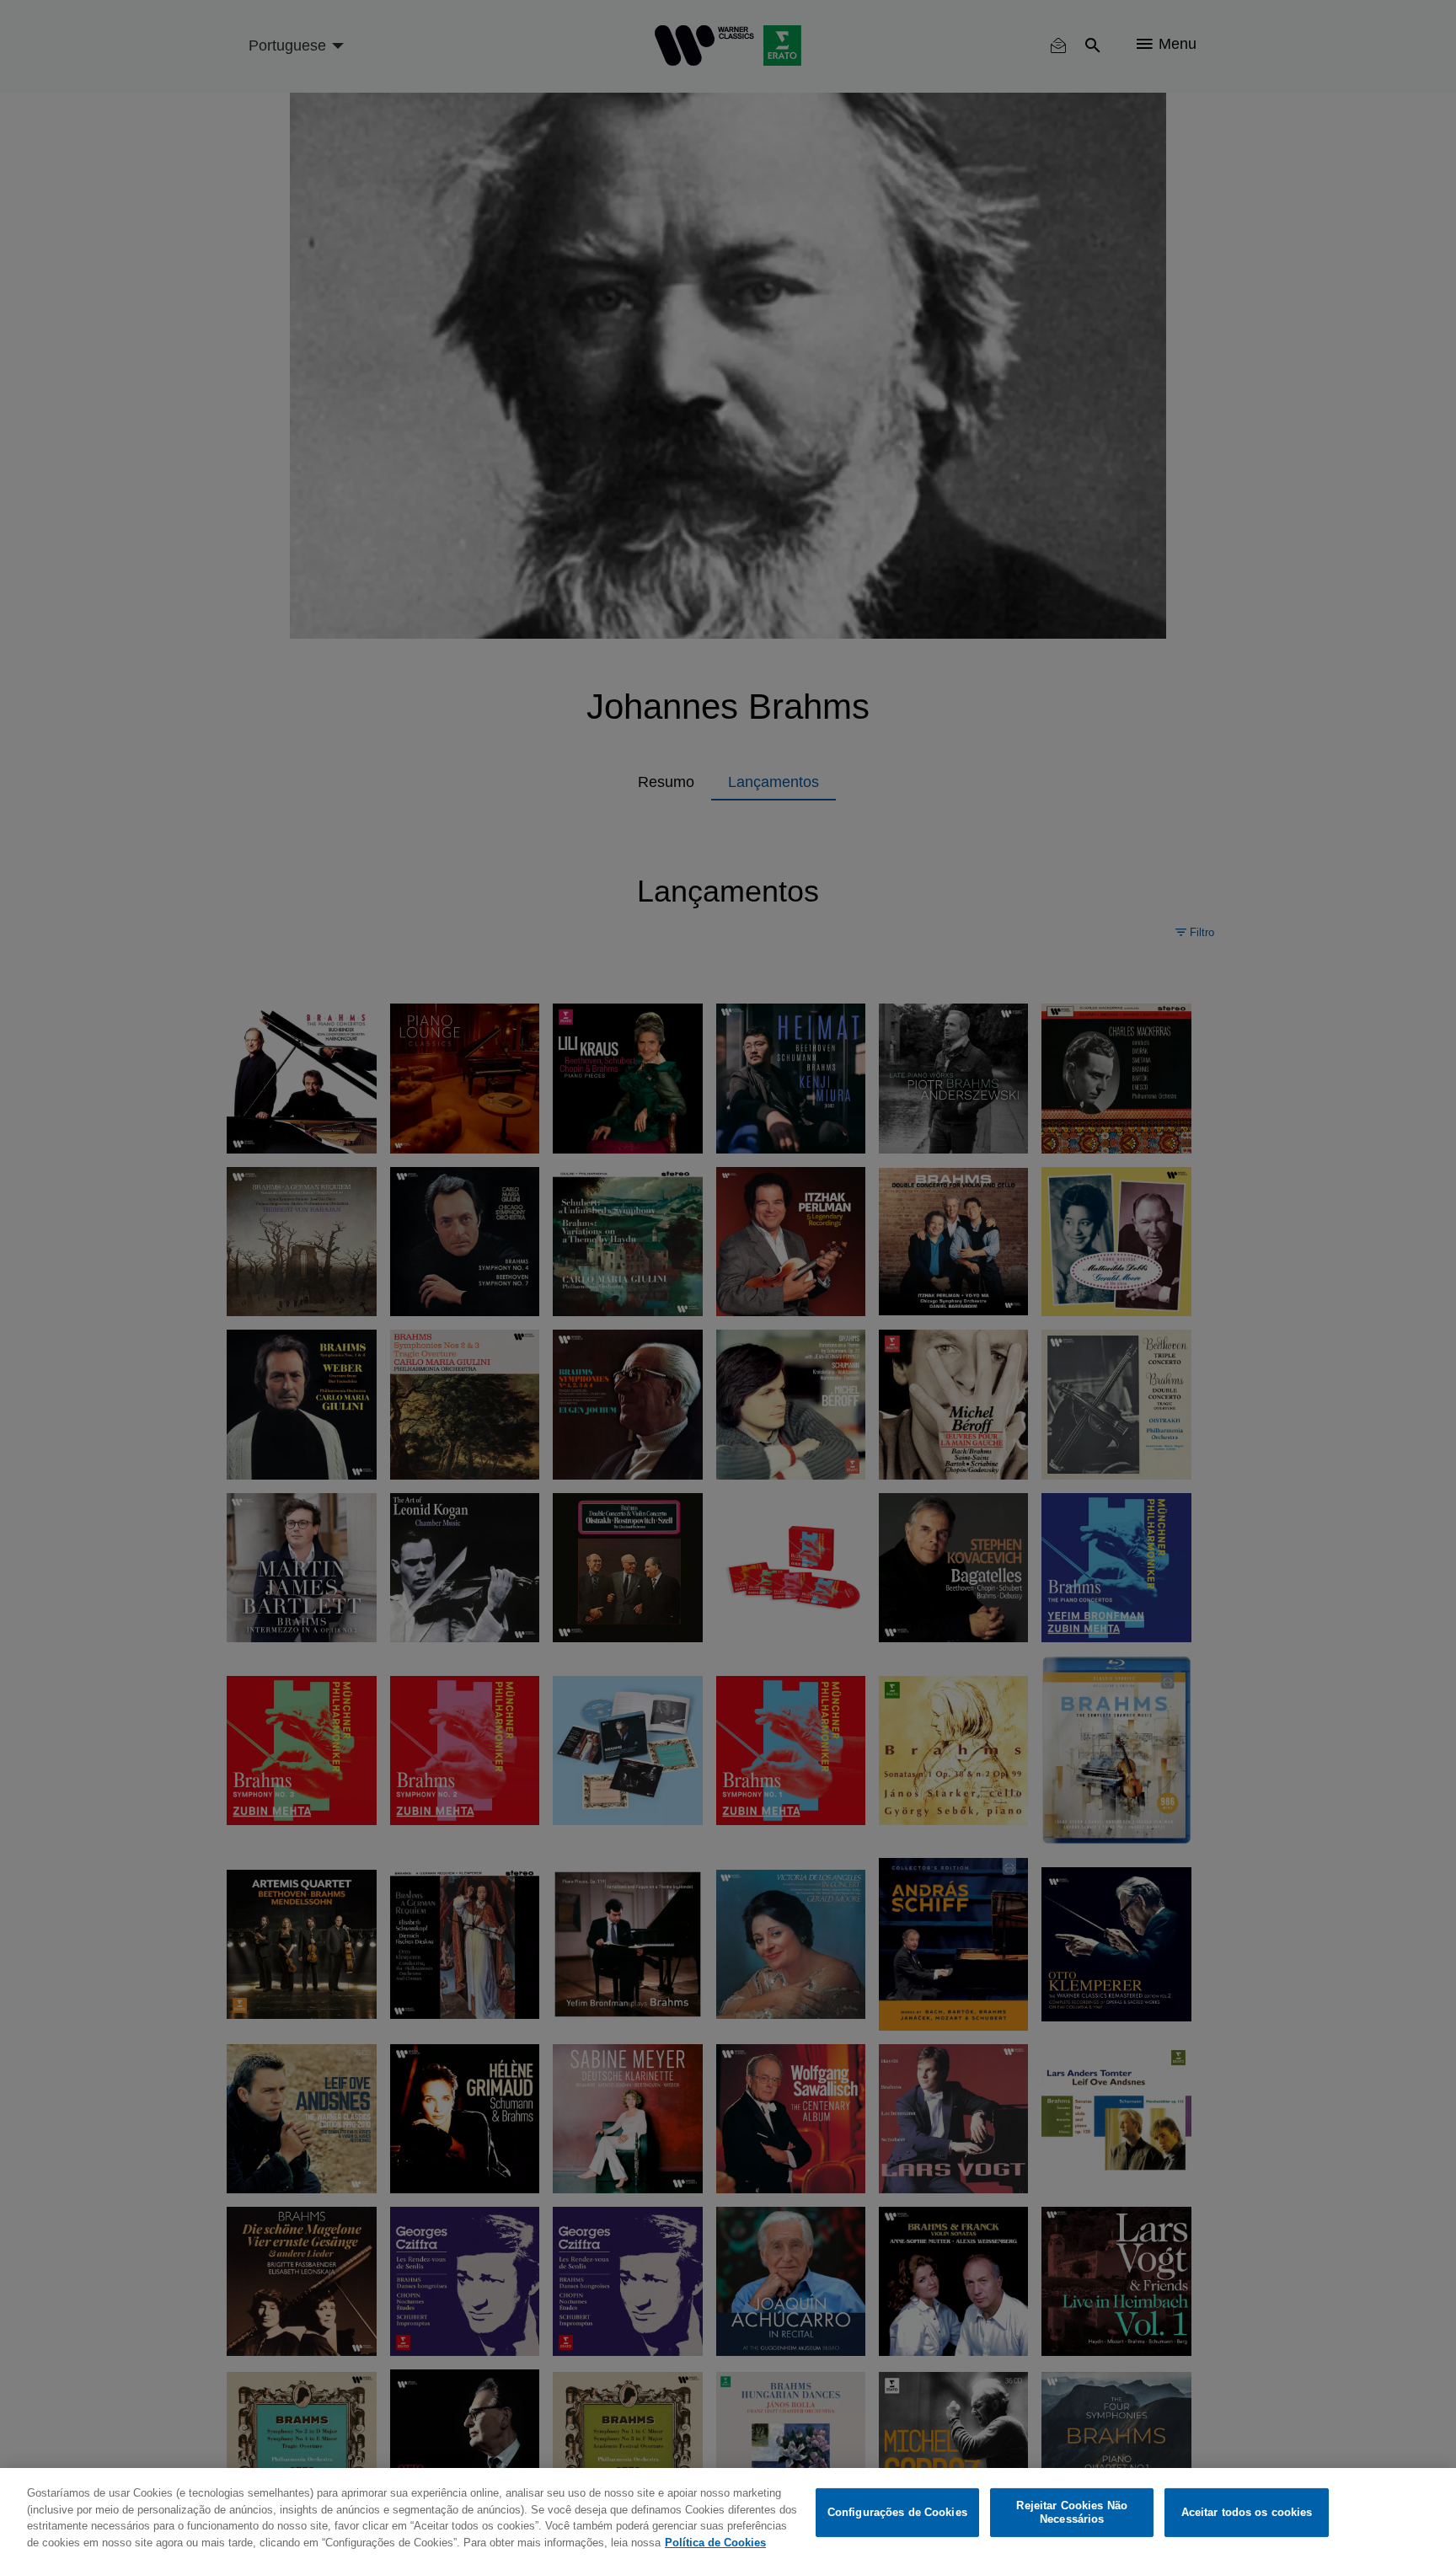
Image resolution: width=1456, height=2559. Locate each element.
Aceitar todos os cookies (1247, 2512)
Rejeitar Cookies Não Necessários (1072, 2512)
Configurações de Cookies (897, 2512)
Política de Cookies (715, 2542)
